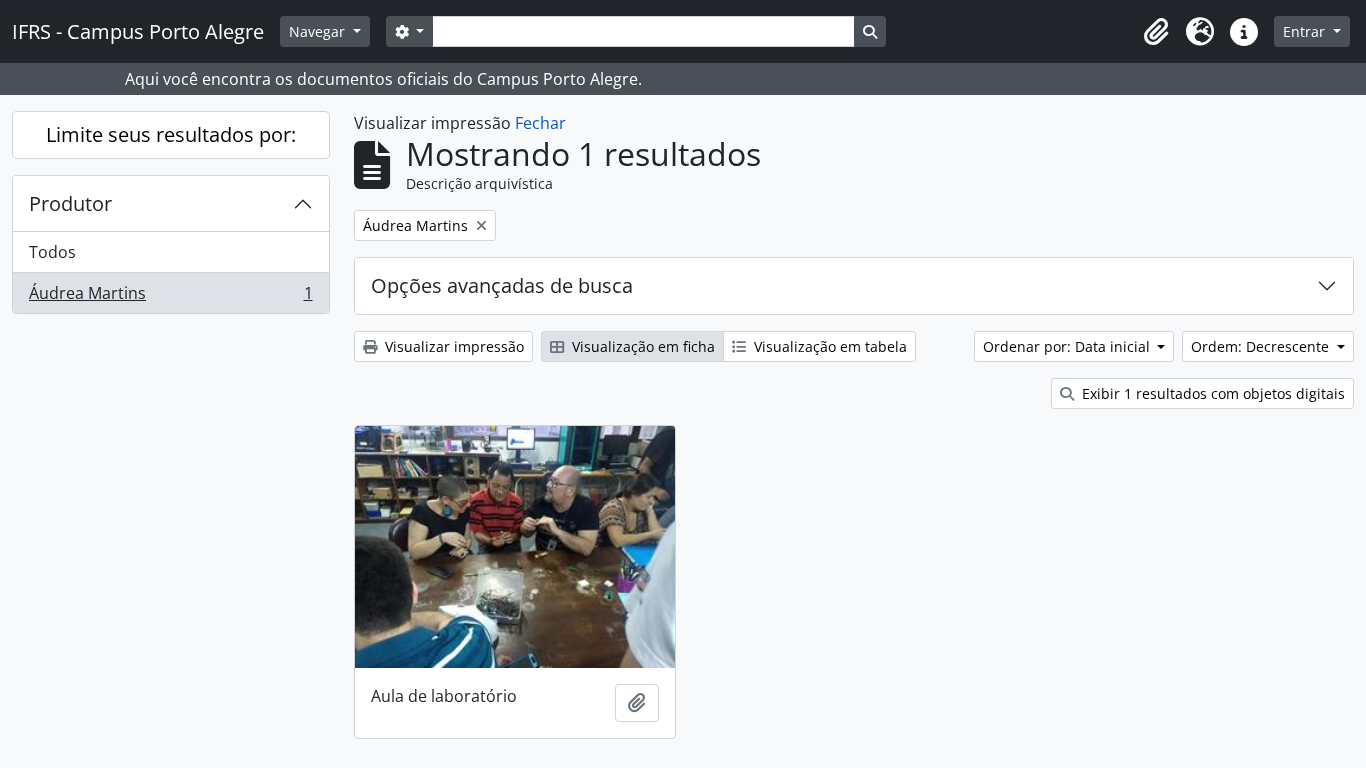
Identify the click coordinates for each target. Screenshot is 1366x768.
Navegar (319, 31)
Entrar (1306, 31)
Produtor (70, 203)
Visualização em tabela (828, 346)
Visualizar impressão (452, 346)
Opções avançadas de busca (502, 285)
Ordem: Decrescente (1262, 346)
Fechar (540, 123)
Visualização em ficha (641, 346)
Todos (52, 252)
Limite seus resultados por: (171, 134)
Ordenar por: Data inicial (1068, 346)
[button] (1156, 32)
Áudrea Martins (170, 297)
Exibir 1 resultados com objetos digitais (1211, 393)
